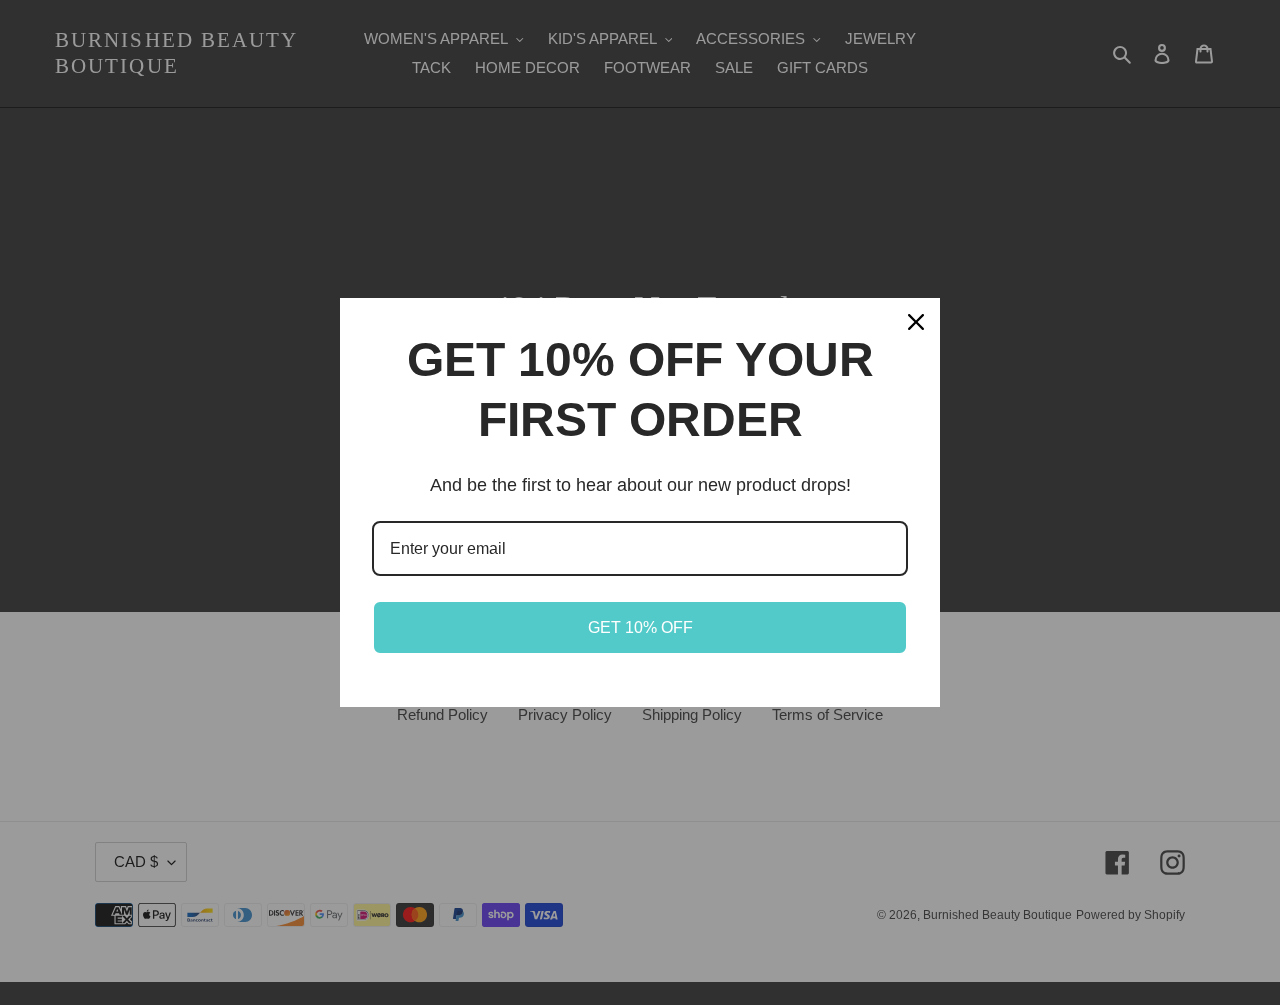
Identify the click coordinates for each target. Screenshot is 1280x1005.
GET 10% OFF (640, 627)
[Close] (916, 322)
